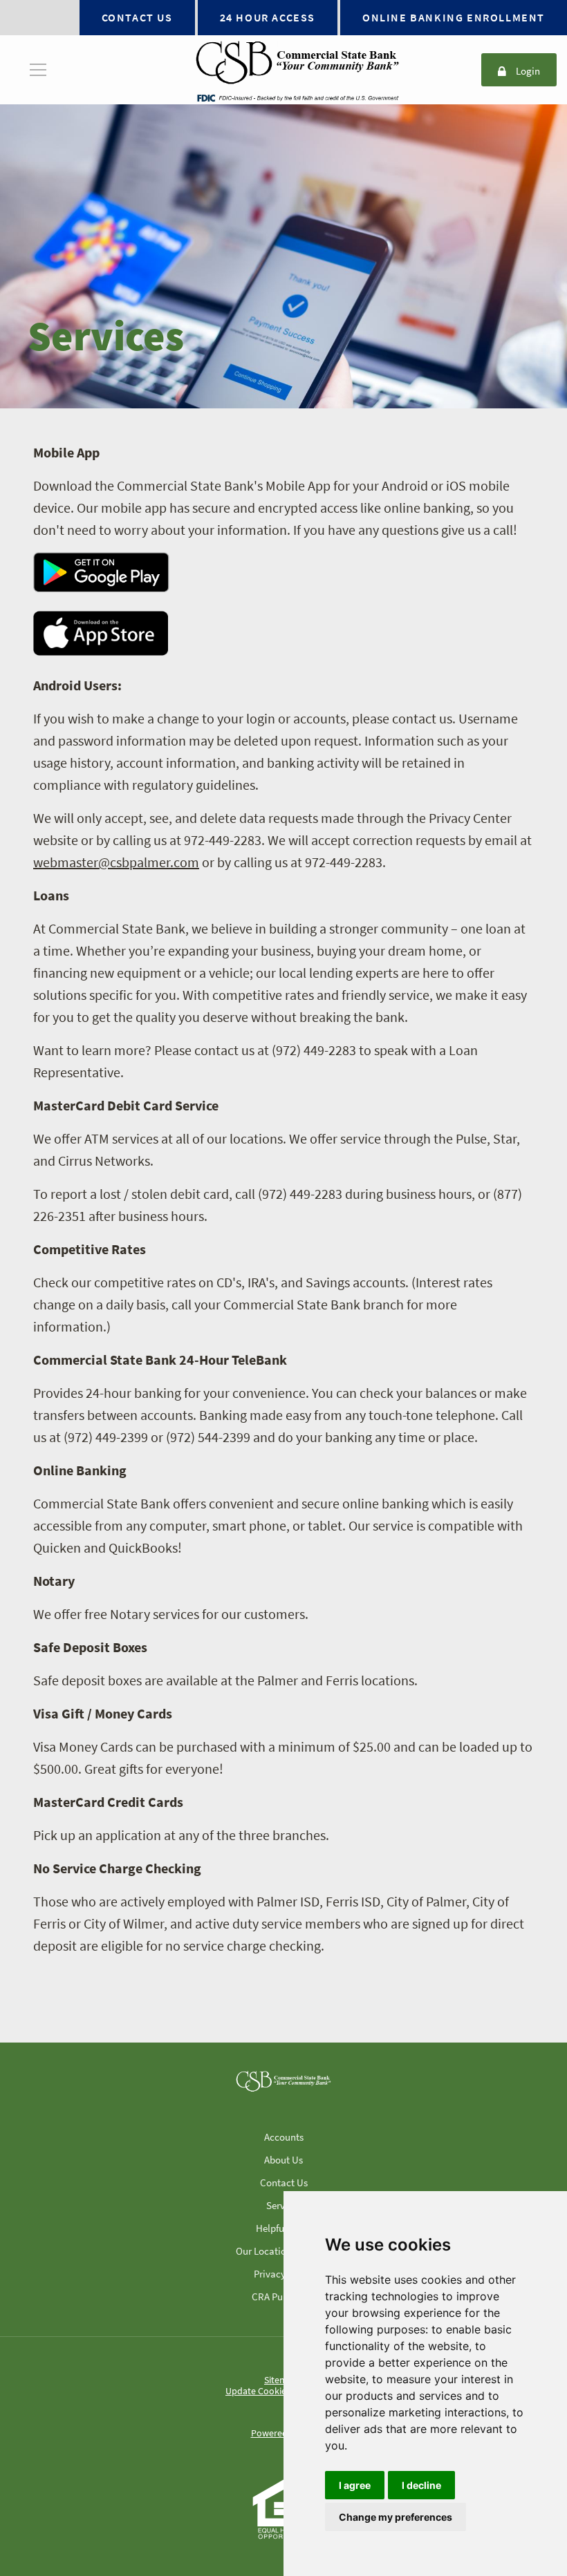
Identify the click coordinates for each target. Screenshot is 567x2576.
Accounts (284, 2137)
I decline (421, 2485)
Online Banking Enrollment (454, 17)
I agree (355, 2485)
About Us (283, 2160)
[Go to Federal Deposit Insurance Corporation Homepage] (297, 97)
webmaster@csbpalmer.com (116, 862)
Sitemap (281, 2380)
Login (528, 72)
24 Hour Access (268, 17)
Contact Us (137, 17)
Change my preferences (396, 2517)
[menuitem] (38, 70)
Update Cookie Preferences (281, 2391)
